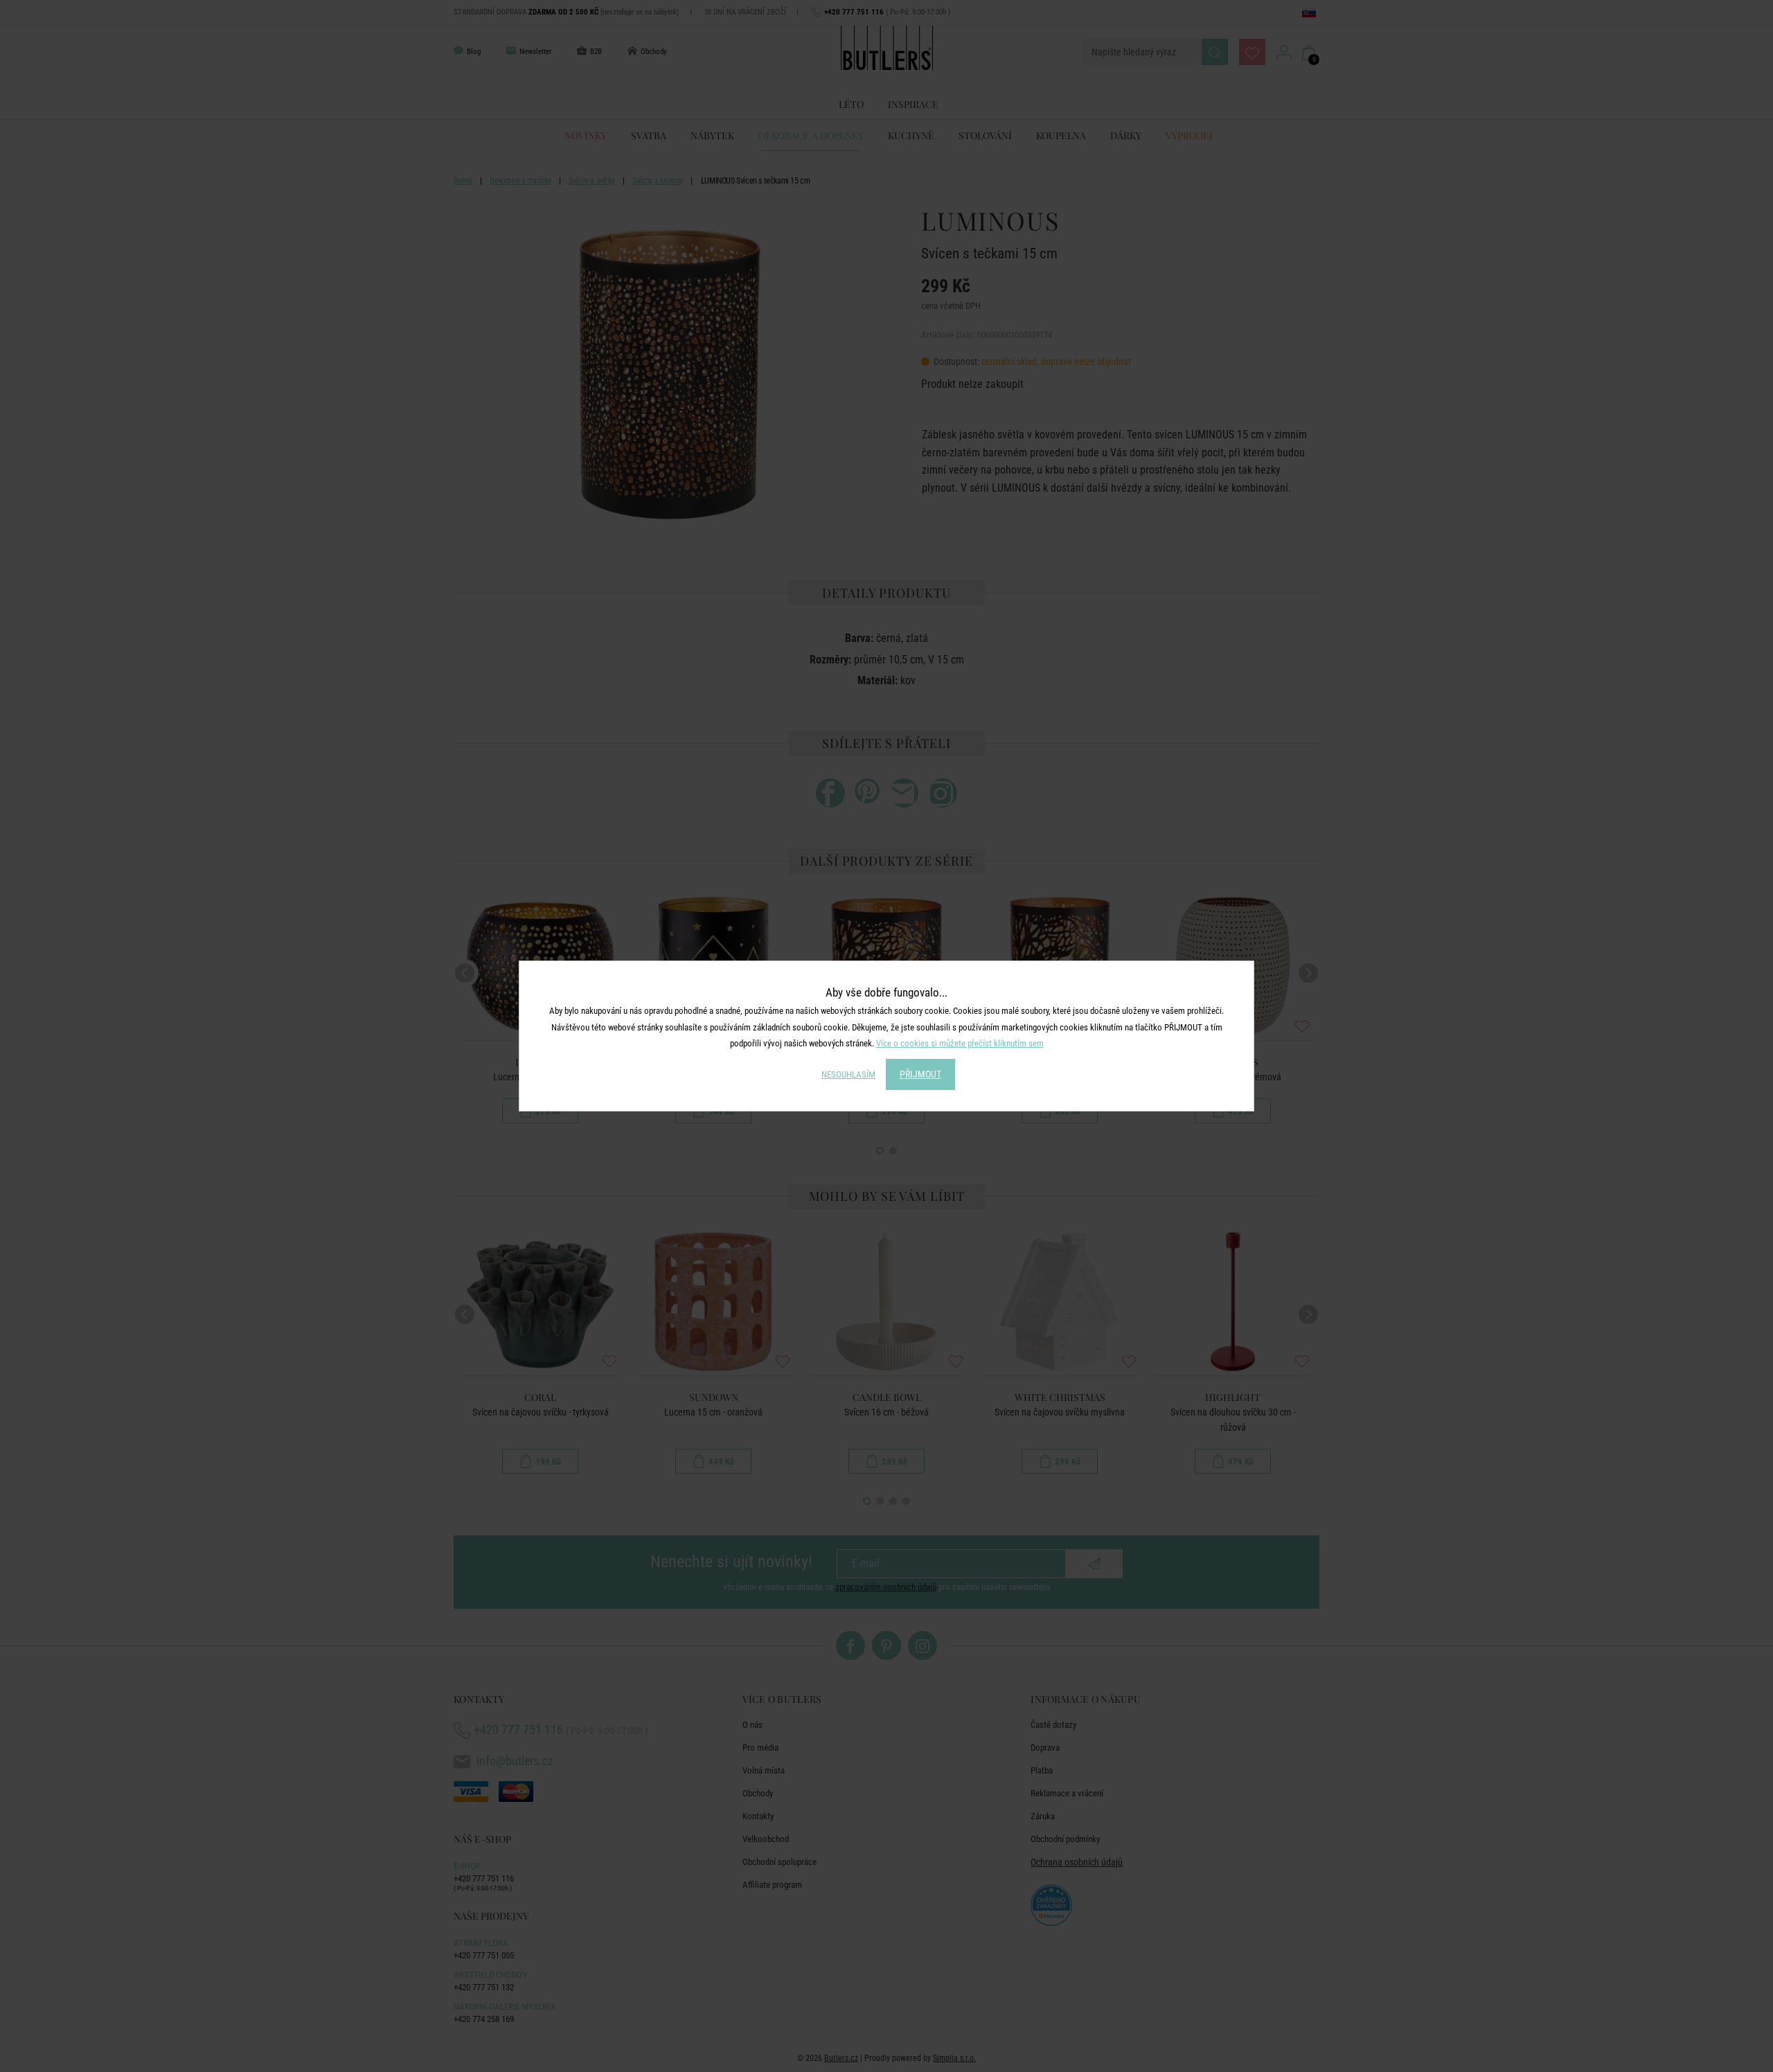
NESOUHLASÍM (848, 1074)
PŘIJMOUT (920, 1074)
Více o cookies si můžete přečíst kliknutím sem (960, 1043)
